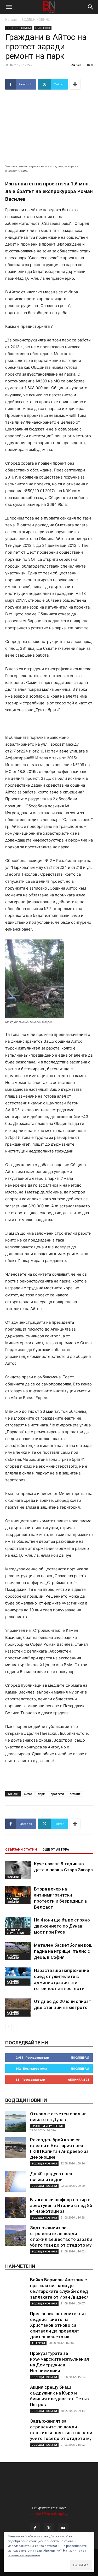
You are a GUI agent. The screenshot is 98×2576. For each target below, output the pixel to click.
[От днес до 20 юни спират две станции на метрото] (18, 2008)
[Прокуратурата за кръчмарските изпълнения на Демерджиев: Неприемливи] (16, 2361)
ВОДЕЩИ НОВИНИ (36, 20)
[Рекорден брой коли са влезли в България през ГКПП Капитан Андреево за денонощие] (16, 2147)
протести (57, 1794)
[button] (9, 7)
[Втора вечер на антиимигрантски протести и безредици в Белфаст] (18, 1895)
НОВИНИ (13, 1877)
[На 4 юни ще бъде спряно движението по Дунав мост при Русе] (18, 1926)
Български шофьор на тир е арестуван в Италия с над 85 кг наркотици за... (61, 2205)
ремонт (75, 1794)
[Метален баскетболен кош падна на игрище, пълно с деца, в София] (18, 1951)
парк (41, 1794)
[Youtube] (63, 2528)
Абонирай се (79, 2079)
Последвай (80, 2057)
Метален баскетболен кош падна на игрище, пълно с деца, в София (63, 1951)
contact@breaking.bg (49, 2513)
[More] (75, 84)
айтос (28, 1794)
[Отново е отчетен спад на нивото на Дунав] (16, 2121)
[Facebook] (35, 2528)
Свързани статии (21, 1850)
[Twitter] (49, 2528)
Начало (11, 20)
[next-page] (17, 2027)
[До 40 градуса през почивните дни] (16, 2181)
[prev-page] (8, 2027)
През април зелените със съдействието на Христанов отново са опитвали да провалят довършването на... (58, 2325)
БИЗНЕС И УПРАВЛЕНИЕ (16, 1931)
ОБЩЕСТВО (43, 28)
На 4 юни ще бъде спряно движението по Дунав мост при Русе (62, 1926)
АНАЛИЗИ (38, 2343)
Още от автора (56, 1850)
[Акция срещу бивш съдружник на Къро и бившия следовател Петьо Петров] (16, 2395)
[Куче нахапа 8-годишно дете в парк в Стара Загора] (18, 1870)
